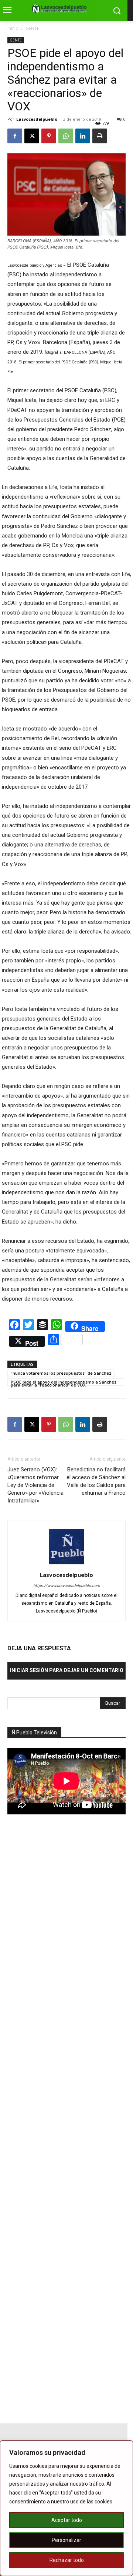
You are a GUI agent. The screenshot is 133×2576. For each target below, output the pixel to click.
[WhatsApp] (66, 136)
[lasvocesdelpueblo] (61, 9)
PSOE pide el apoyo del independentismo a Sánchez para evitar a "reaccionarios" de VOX (64, 1382)
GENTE (32, 28)
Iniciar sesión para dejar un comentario (67, 1670)
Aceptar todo (67, 2520)
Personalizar (66, 2540)
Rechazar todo (67, 2560)
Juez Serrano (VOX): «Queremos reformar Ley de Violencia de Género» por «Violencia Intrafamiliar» (35, 1485)
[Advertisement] (63, 1950)
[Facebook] (15, 136)
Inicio (13, 28)
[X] (32, 136)
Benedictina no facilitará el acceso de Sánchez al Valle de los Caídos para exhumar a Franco (96, 1481)
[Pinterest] (49, 136)
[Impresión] (100, 136)
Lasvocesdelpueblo (37, 119)
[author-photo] (66, 1564)
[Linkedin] (83, 136)
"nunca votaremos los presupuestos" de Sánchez (61, 1373)
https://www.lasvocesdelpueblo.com (67, 1586)
